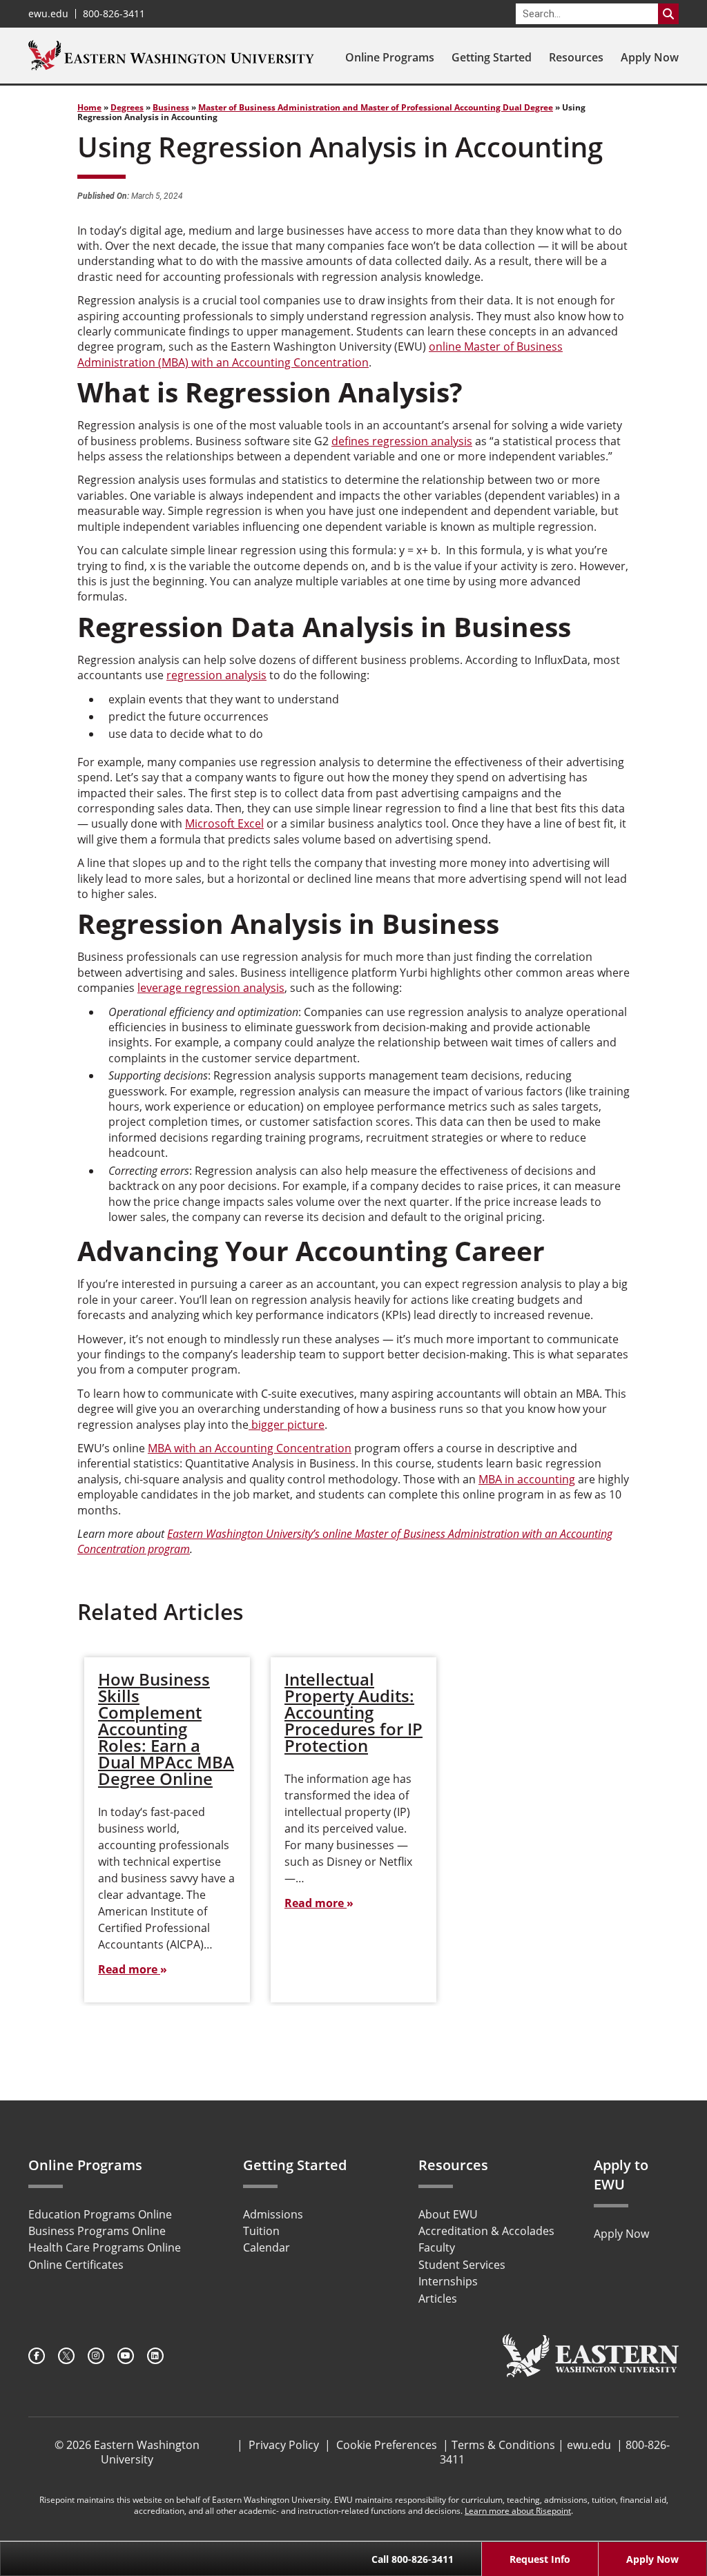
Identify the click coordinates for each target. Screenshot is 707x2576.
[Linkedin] (155, 2356)
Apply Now (650, 57)
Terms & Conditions (503, 2445)
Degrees (127, 107)
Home (89, 107)
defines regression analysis (402, 441)
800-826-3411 (114, 14)
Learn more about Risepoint (518, 2511)
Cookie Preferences (387, 2445)
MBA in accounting (527, 1479)
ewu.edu (48, 14)
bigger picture (287, 1425)
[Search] (668, 14)
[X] (66, 2356)
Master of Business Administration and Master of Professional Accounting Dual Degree (376, 107)
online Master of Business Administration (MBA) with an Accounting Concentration (320, 354)
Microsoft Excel (224, 823)
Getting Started (492, 57)
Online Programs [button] (390, 57)
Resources (576, 57)
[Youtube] (126, 2356)
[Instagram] (96, 2356)
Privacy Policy (284, 2445)
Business (171, 107)
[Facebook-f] (37, 2356)
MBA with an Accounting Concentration (250, 1448)
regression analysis (216, 675)
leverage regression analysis (211, 988)
